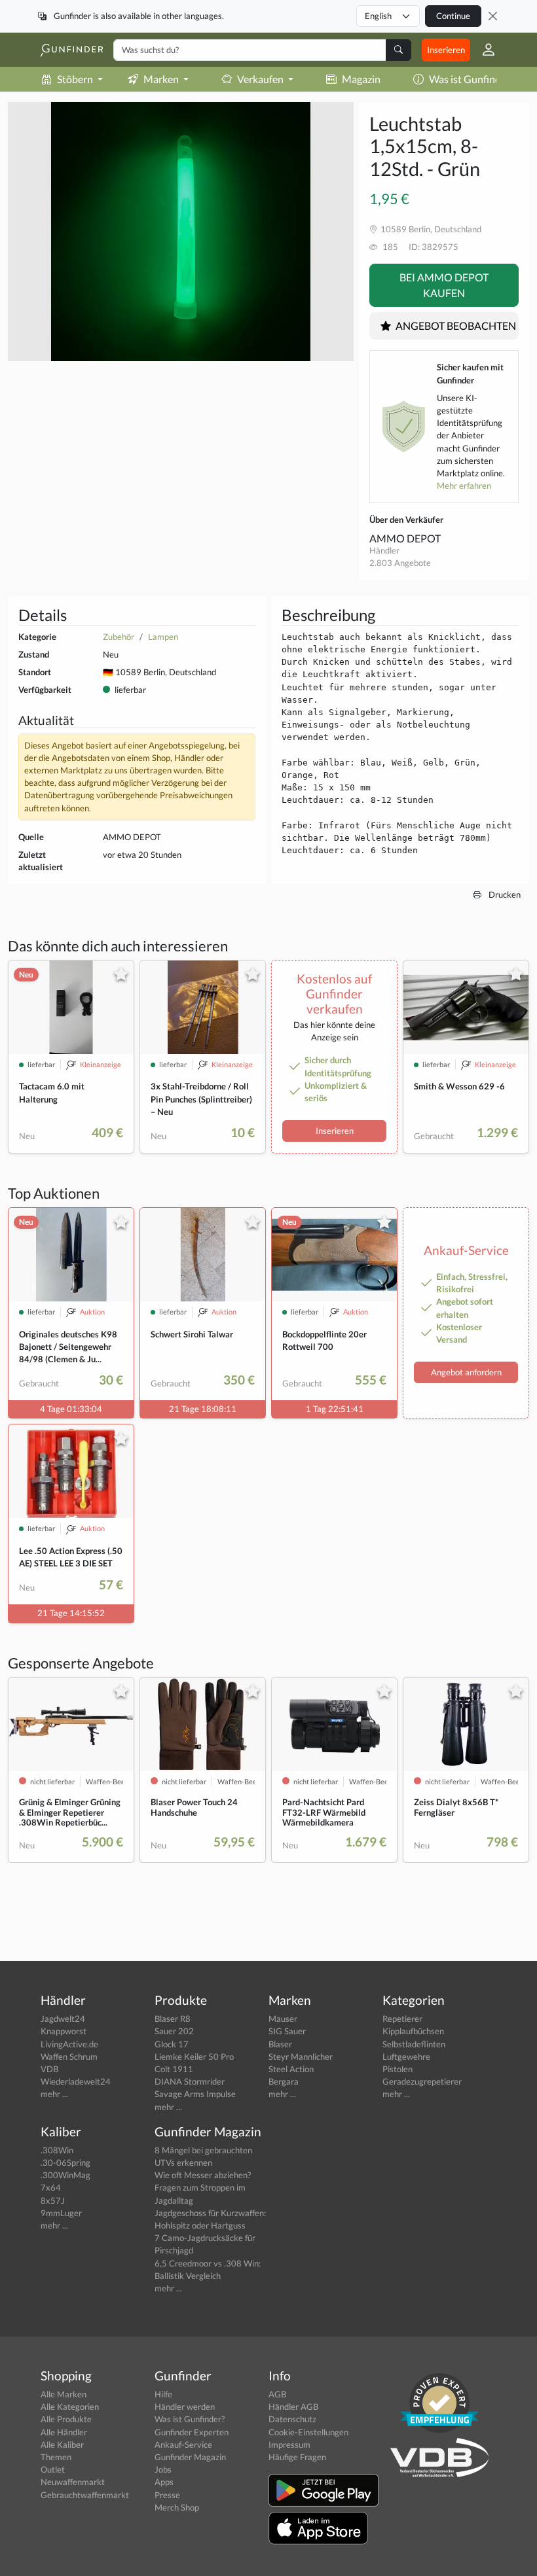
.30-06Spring (65, 2162)
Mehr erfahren (464, 485)
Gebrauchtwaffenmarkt (85, 2495)
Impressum (289, 2444)
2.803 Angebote (400, 563)
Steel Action (291, 2069)
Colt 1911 (174, 2069)
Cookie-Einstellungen (308, 2432)
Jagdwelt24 (63, 2019)
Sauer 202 (174, 2031)
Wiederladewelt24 (76, 2081)
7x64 (51, 2187)
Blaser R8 (173, 2019)
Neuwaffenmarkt (73, 2482)
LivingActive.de (69, 2044)
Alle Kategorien (70, 2407)
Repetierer (402, 2019)
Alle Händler (64, 2432)
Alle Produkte (66, 2419)
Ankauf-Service (183, 2444)
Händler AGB (293, 2407)
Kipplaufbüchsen (413, 2031)
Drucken (504, 894)
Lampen (163, 637)
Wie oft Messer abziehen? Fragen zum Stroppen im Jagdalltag (203, 2187)
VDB (49, 2069)
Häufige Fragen (297, 2457)
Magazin (361, 79)
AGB (277, 2394)
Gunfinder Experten (192, 2432)
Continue (453, 16)
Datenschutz (292, 2419)
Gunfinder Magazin (190, 2457)
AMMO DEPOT (405, 538)
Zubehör (119, 637)
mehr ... (54, 2094)
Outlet (53, 2469)
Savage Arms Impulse (195, 2094)
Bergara (284, 2081)
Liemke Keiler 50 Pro (194, 2056)
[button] (483, 50)
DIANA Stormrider (190, 2081)
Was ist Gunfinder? (472, 79)
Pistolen (398, 2069)
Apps (164, 2482)
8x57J (53, 2200)
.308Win (57, 2150)
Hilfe (163, 2394)
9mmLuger (61, 2213)
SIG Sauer (287, 2031)
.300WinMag (65, 2175)
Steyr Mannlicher (301, 2056)
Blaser (280, 2044)
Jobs (163, 2469)
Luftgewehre (406, 2056)
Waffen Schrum (69, 2056)
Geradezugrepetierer (422, 2081)
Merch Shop (177, 2507)
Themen (56, 2457)
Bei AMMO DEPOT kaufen (444, 285)
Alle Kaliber (62, 2444)
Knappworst (64, 2031)
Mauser (283, 2019)
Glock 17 (172, 2044)
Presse (167, 2495)
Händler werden (185, 2407)
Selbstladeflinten (414, 2044)
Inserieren (446, 50)
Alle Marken (64, 2394)
